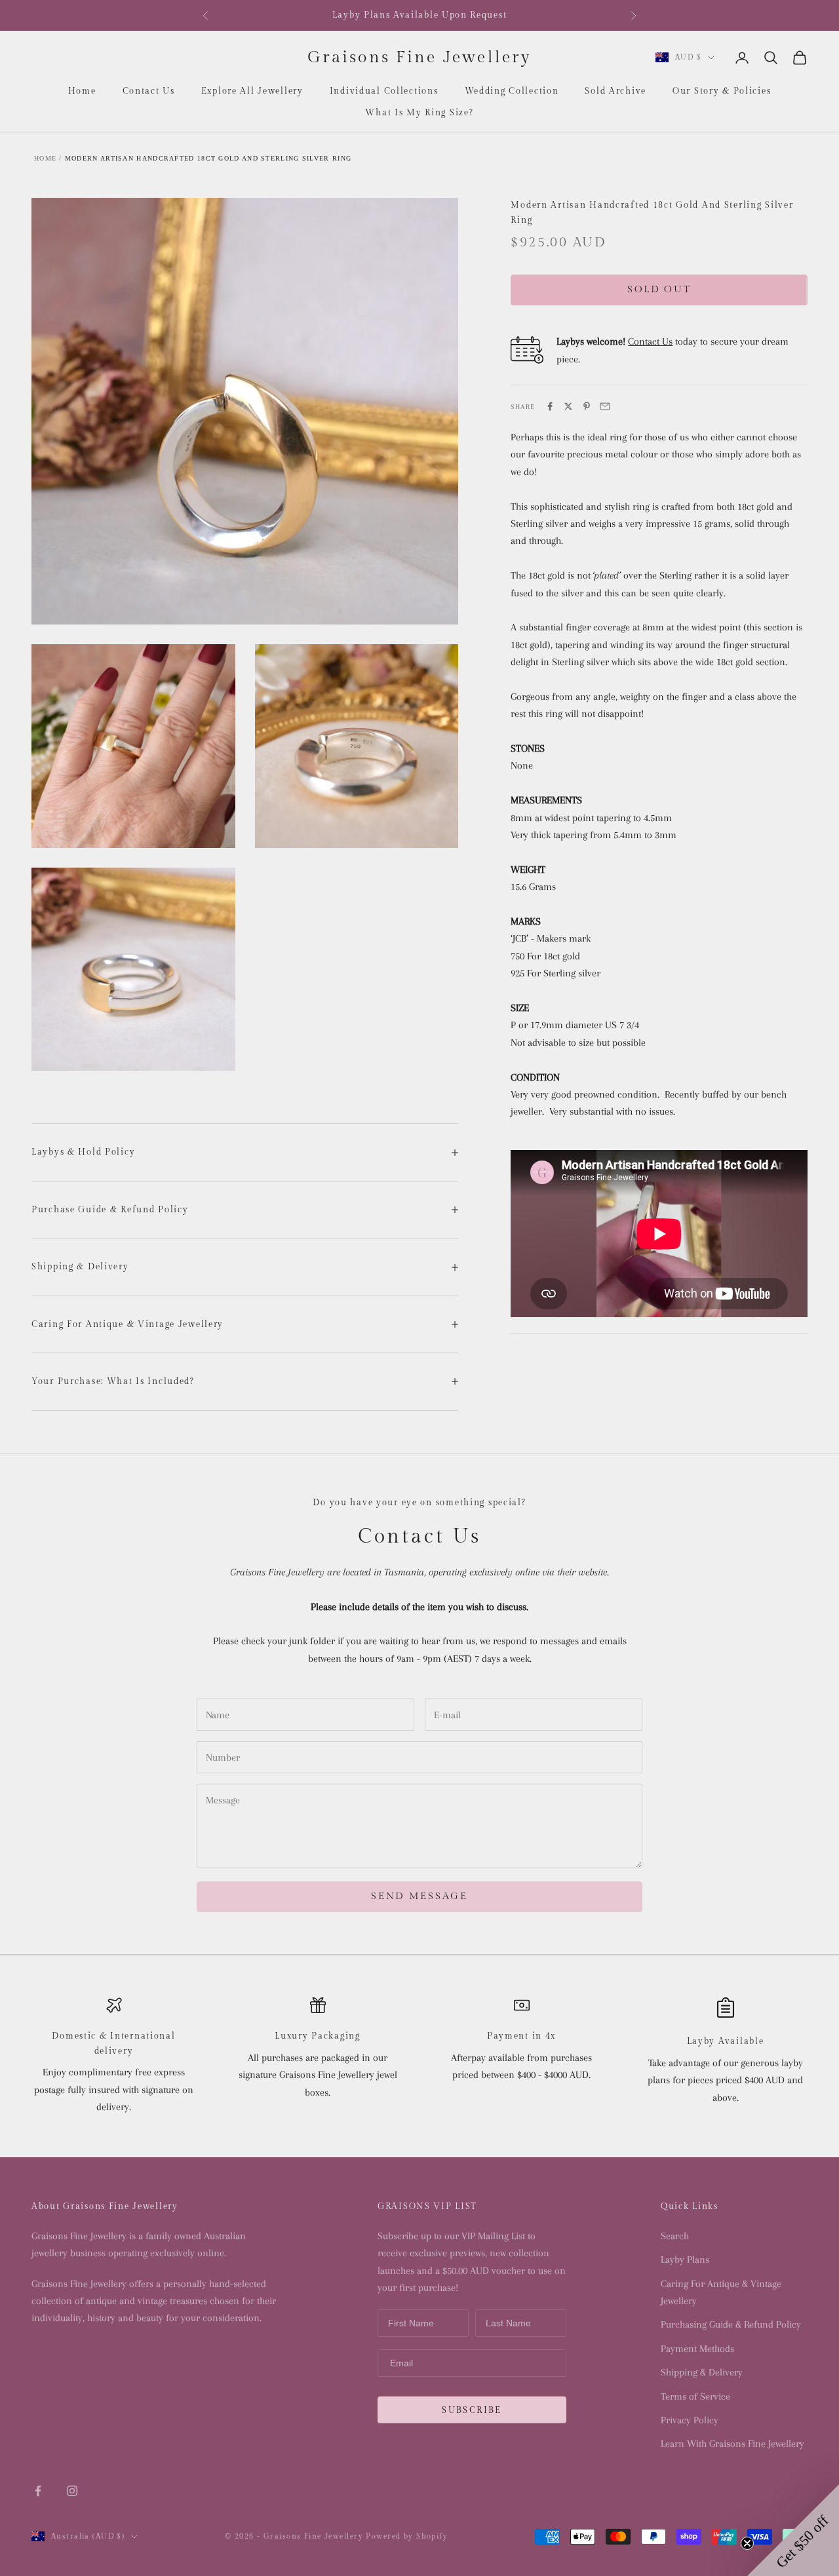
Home (82, 91)
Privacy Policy (690, 2420)
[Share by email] (605, 406)
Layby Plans (685, 2259)
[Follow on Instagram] (72, 2491)
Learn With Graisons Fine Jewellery (732, 2444)
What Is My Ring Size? (419, 113)
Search (675, 2236)
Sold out (659, 289)
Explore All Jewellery (252, 91)
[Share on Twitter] (568, 406)
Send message (419, 1896)
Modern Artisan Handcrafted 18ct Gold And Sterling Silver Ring (208, 158)
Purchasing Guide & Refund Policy (731, 2324)
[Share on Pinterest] (587, 406)
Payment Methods (697, 2349)
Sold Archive (615, 91)
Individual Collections (384, 91)
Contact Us (149, 91)
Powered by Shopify (407, 2536)
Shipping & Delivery (702, 2372)
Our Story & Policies (722, 91)
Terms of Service (695, 2396)
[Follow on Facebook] (38, 2491)
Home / (48, 158)
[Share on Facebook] (550, 406)
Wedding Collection (512, 91)
